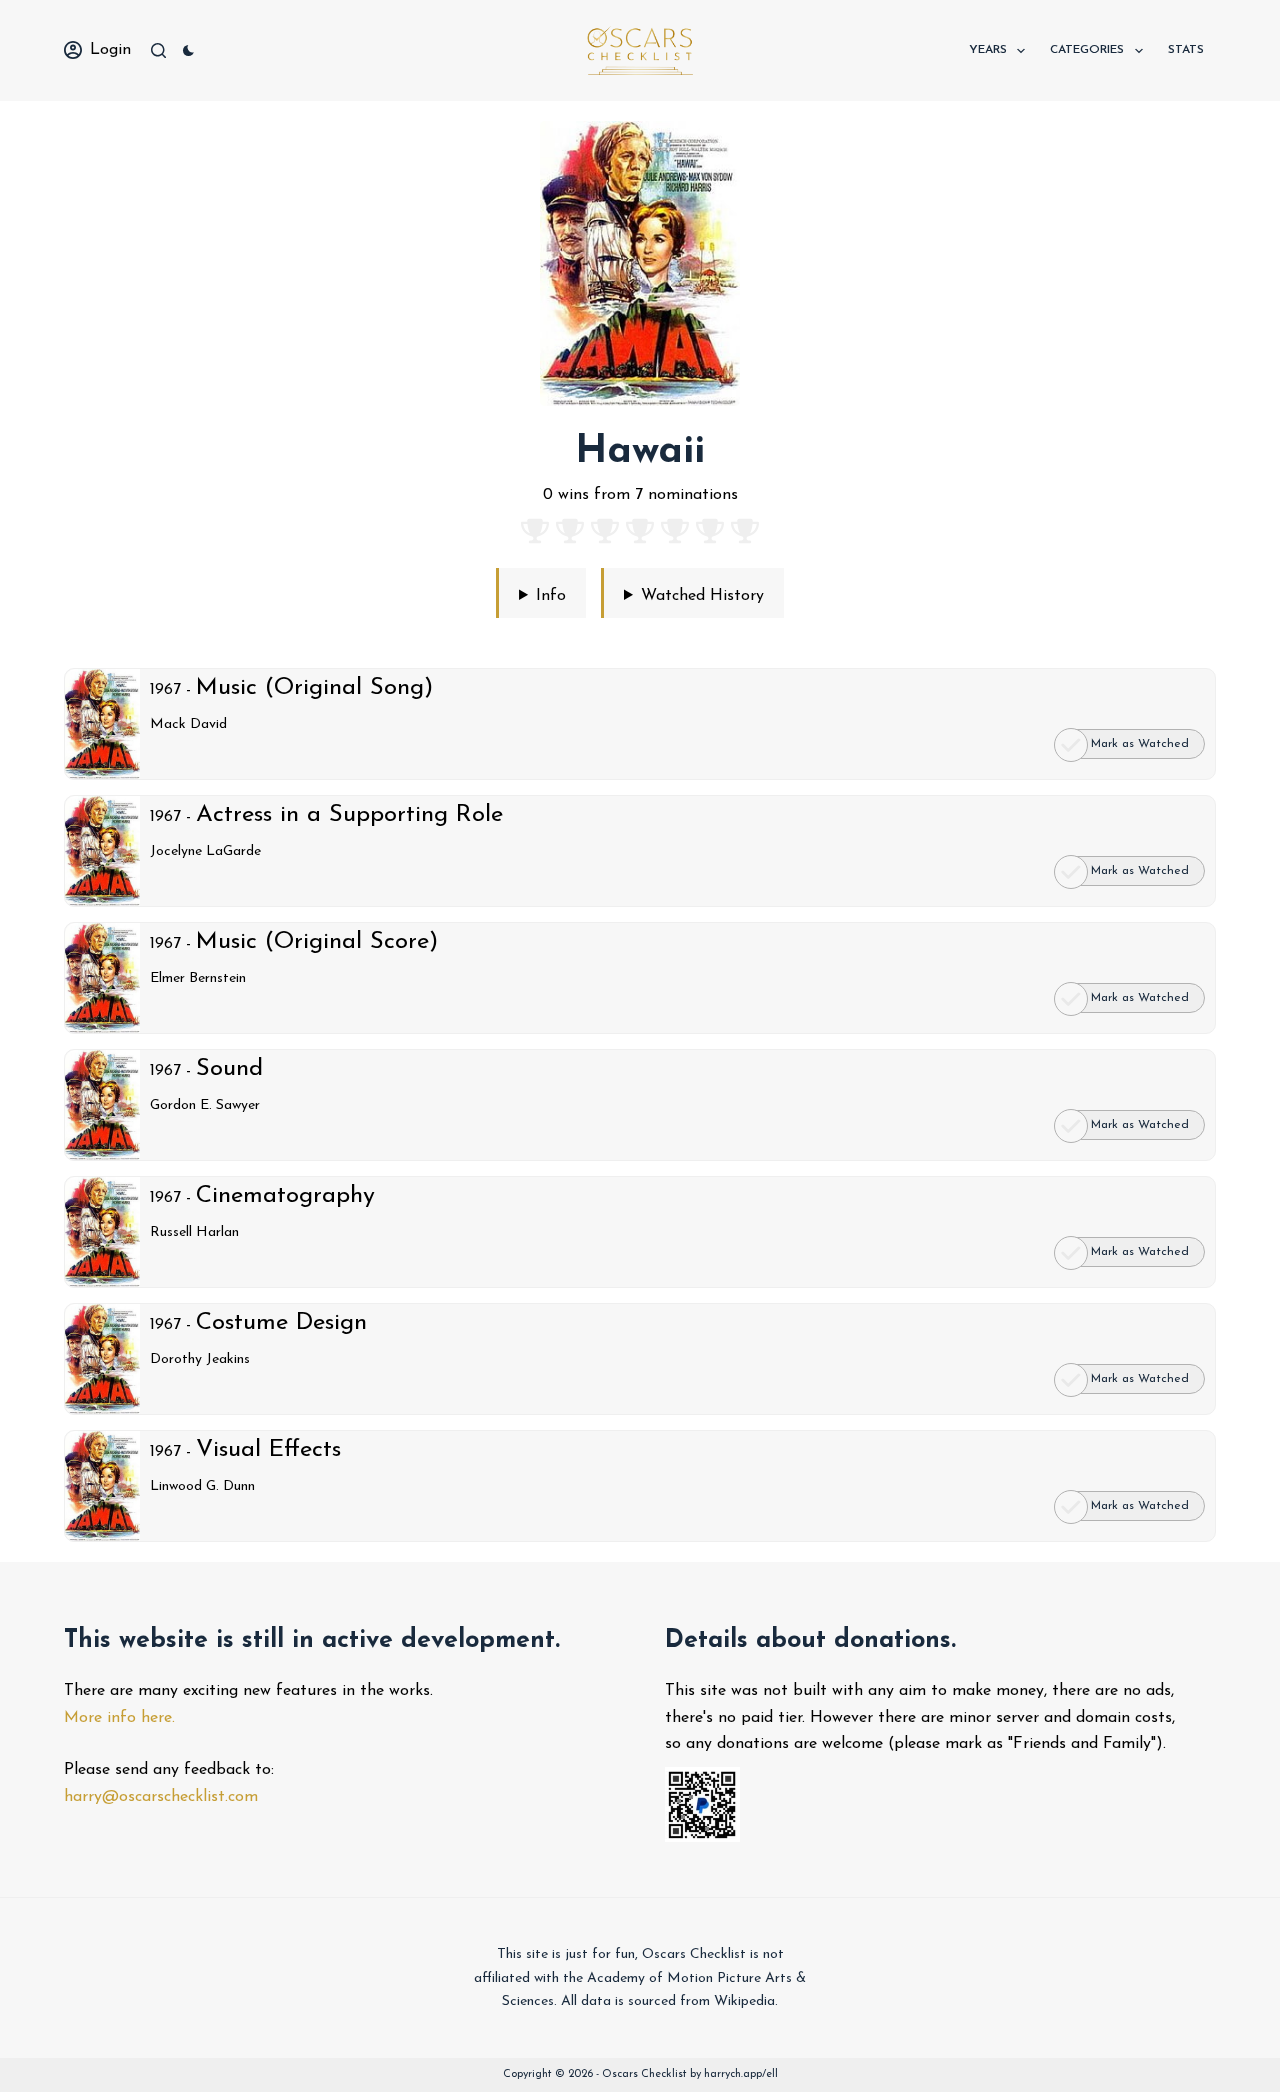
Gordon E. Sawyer (205, 1105)
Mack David (188, 724)
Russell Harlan (194, 1232)
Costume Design (281, 1323)
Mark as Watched (1140, 744)
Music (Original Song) (314, 688)
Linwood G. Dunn (202, 1486)
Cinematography (285, 1196)
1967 (165, 690)
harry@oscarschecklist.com (161, 1797)
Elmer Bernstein (198, 978)
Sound (229, 1069)
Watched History (702, 596)
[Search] (158, 50)
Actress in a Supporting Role (349, 815)
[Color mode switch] (188, 50)
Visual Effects (268, 1450)
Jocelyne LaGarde (205, 851)
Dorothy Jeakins (200, 1359)
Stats (1186, 50)
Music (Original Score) (317, 942)
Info (551, 596)
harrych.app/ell (741, 2074)
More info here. (119, 1718)
